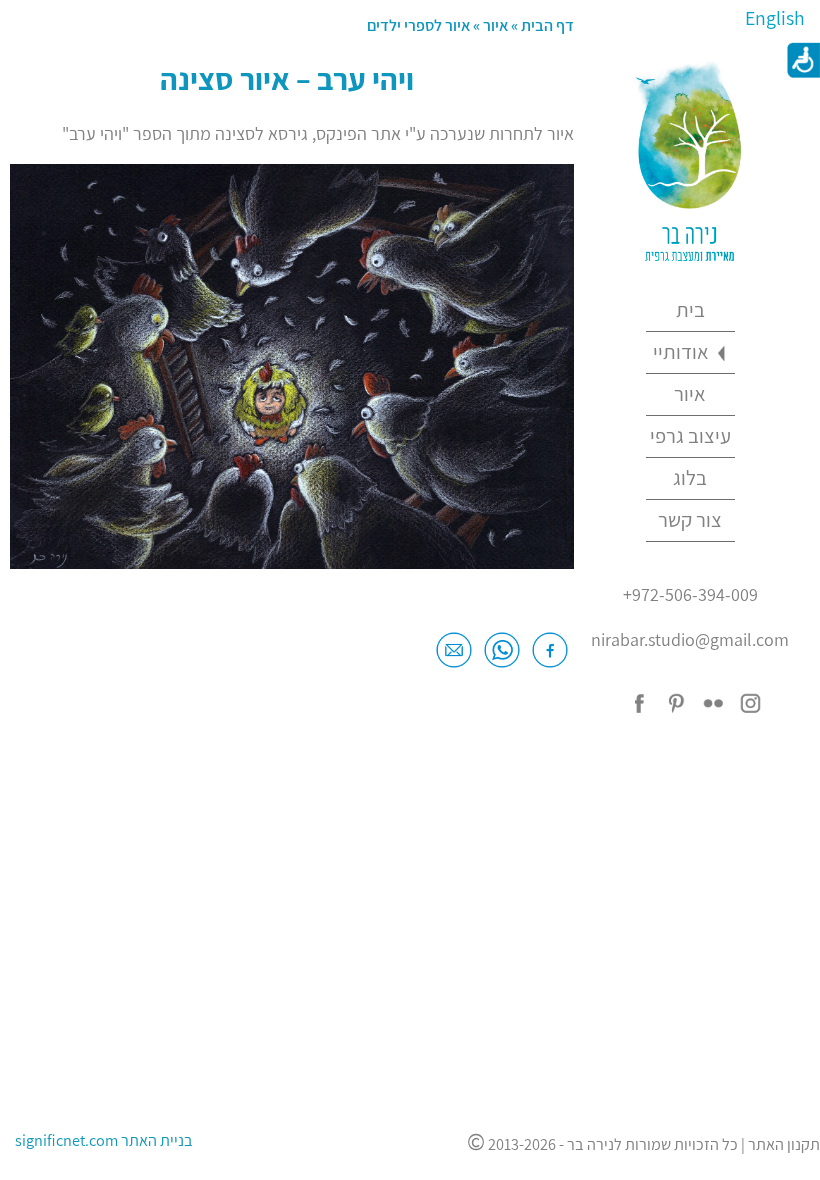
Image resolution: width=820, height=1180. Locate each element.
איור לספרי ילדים (418, 25)
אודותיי (681, 351)
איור (690, 393)
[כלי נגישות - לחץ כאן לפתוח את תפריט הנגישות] (800, 60)
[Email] (454, 657)
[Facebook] (550, 657)
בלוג (690, 477)
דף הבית (546, 25)
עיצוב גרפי (690, 435)
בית (690, 309)
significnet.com (66, 1140)
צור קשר (690, 519)
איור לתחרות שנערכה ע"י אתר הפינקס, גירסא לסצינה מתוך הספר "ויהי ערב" (318, 133)
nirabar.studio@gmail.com (690, 639)
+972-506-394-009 (690, 594)
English (775, 18)
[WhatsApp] (502, 657)
